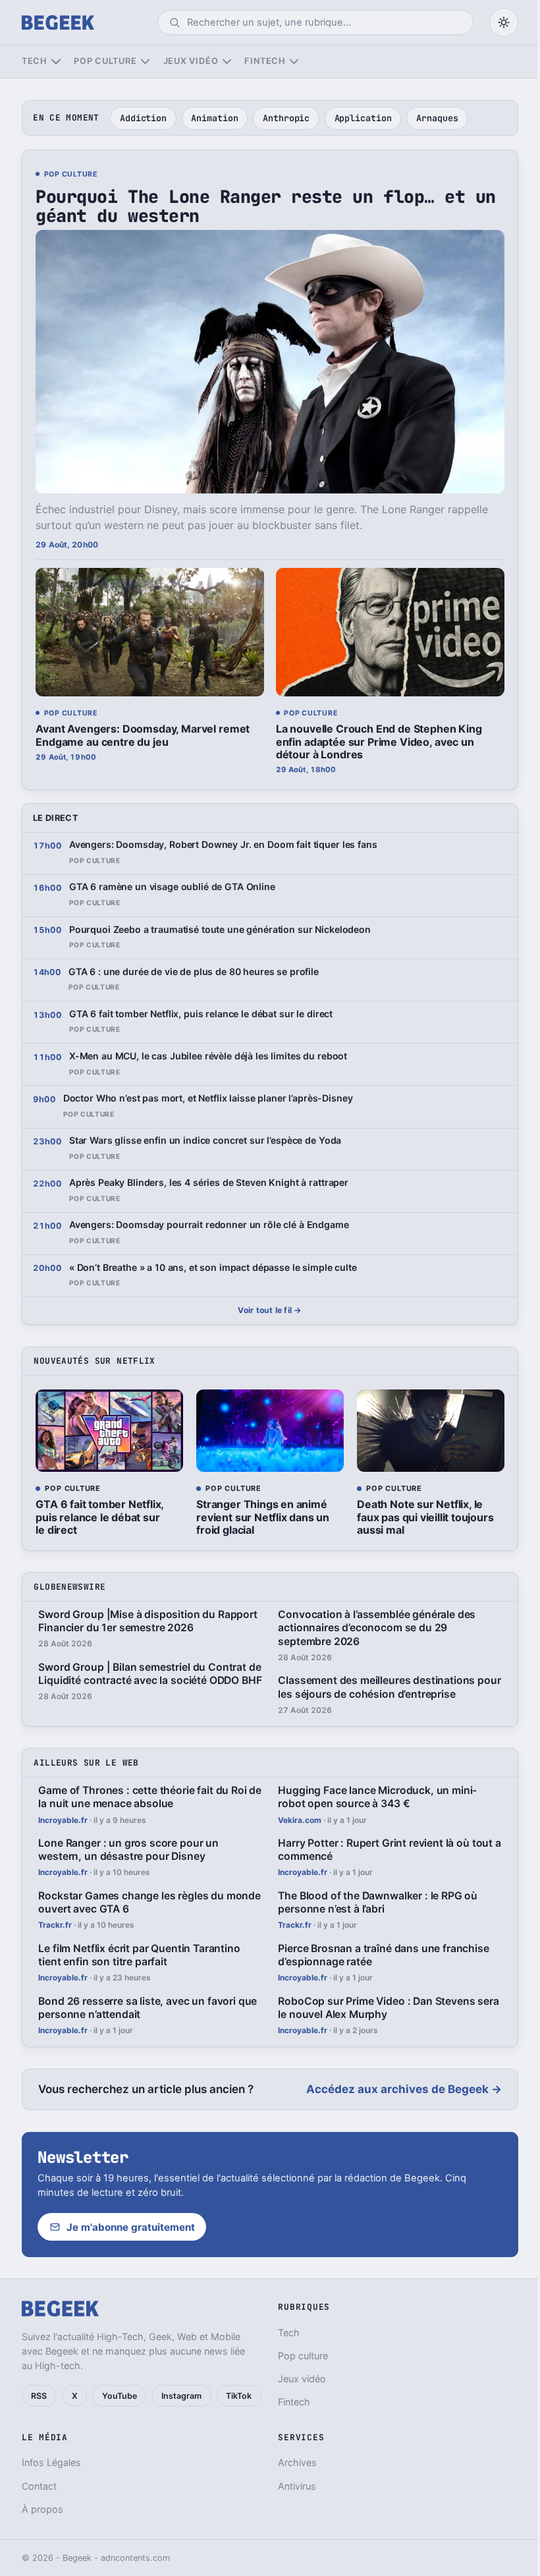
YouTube (120, 2396)
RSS (39, 2396)
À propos (42, 2509)
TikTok (239, 2396)
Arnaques (437, 118)
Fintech (265, 61)
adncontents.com (135, 2558)
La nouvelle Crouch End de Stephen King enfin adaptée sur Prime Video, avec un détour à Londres (379, 741)
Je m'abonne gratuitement (131, 2227)
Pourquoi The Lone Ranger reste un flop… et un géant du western (265, 206)
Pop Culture (71, 175)
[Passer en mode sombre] (504, 22)
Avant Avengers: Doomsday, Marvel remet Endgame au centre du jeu (143, 735)
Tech (35, 61)
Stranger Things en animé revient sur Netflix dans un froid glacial (263, 1517)
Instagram (181, 2396)
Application (363, 118)
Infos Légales (51, 2462)
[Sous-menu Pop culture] (145, 62)
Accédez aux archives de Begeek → (404, 2089)
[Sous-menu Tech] (56, 62)
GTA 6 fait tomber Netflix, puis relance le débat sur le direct (99, 1517)
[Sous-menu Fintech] (294, 62)
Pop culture (105, 61)
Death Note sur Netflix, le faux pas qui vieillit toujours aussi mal (425, 1517)
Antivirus (297, 2486)
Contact (39, 2486)
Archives (297, 2462)
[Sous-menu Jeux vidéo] (227, 62)
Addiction (143, 118)
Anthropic (286, 118)
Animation (214, 118)
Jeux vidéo (191, 61)
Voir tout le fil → (270, 1310)
